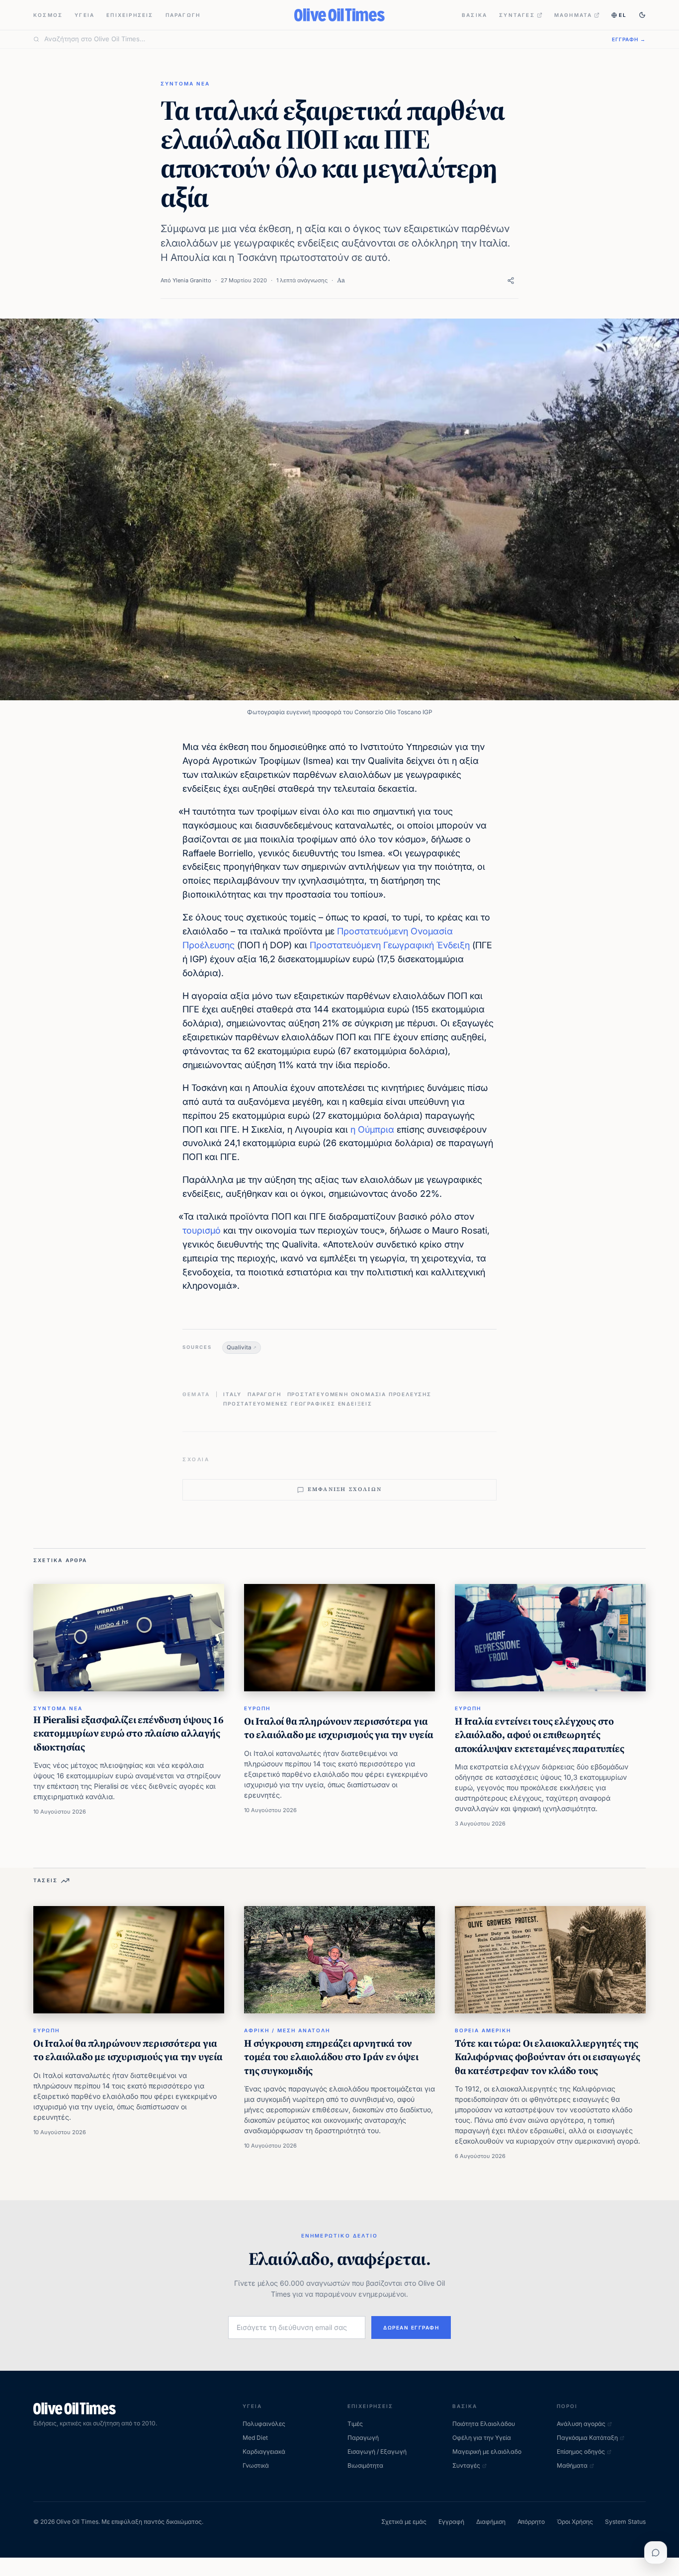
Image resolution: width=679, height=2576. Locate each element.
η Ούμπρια (372, 1129)
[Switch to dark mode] (642, 15)
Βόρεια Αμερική (483, 2030)
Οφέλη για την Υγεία (482, 2438)
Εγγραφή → (629, 39)
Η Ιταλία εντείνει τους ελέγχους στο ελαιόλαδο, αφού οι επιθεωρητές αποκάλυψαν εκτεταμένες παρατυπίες (539, 1735)
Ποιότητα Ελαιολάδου (484, 2424)
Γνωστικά (256, 2465)
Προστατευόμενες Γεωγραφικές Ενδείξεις (298, 1404)
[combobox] (322, 39)
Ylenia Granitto (192, 280)
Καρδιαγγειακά (264, 2451)
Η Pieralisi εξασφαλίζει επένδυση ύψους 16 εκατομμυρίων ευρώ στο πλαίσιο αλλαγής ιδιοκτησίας (128, 1733)
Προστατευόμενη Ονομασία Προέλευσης (359, 1394)
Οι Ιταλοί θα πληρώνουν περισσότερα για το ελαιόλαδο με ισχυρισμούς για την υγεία (339, 1728)
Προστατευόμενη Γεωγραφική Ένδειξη (390, 945)
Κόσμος (48, 15)
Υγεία (85, 15)
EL (623, 15)
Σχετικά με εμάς (404, 2522)
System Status (625, 2522)
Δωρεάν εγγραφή (411, 2327)
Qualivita (239, 1347)
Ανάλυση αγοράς (581, 2424)
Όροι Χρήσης (575, 2522)
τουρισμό (202, 1230)
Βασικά (474, 15)
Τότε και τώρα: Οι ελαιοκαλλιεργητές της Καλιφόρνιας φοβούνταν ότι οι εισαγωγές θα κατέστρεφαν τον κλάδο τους (547, 2057)
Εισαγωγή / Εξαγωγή (377, 2451)
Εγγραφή (451, 2522)
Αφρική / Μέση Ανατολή (287, 2030)
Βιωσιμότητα (365, 2465)
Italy (232, 1394)
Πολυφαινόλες (264, 2424)
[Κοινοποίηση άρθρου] (511, 281)
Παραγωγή (183, 15)
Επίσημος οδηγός (581, 2451)
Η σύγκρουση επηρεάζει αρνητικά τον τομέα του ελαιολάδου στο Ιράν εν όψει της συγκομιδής (331, 2057)
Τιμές (355, 2424)
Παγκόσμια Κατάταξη (587, 2438)
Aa (341, 280)
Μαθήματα (573, 15)
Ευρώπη (257, 1708)
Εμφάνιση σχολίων (345, 1489)
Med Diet (255, 2438)
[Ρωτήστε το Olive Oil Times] (656, 2553)
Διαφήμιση (491, 2522)
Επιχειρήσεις (130, 15)
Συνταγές (517, 15)
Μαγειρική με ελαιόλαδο (487, 2451)
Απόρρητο (531, 2522)
